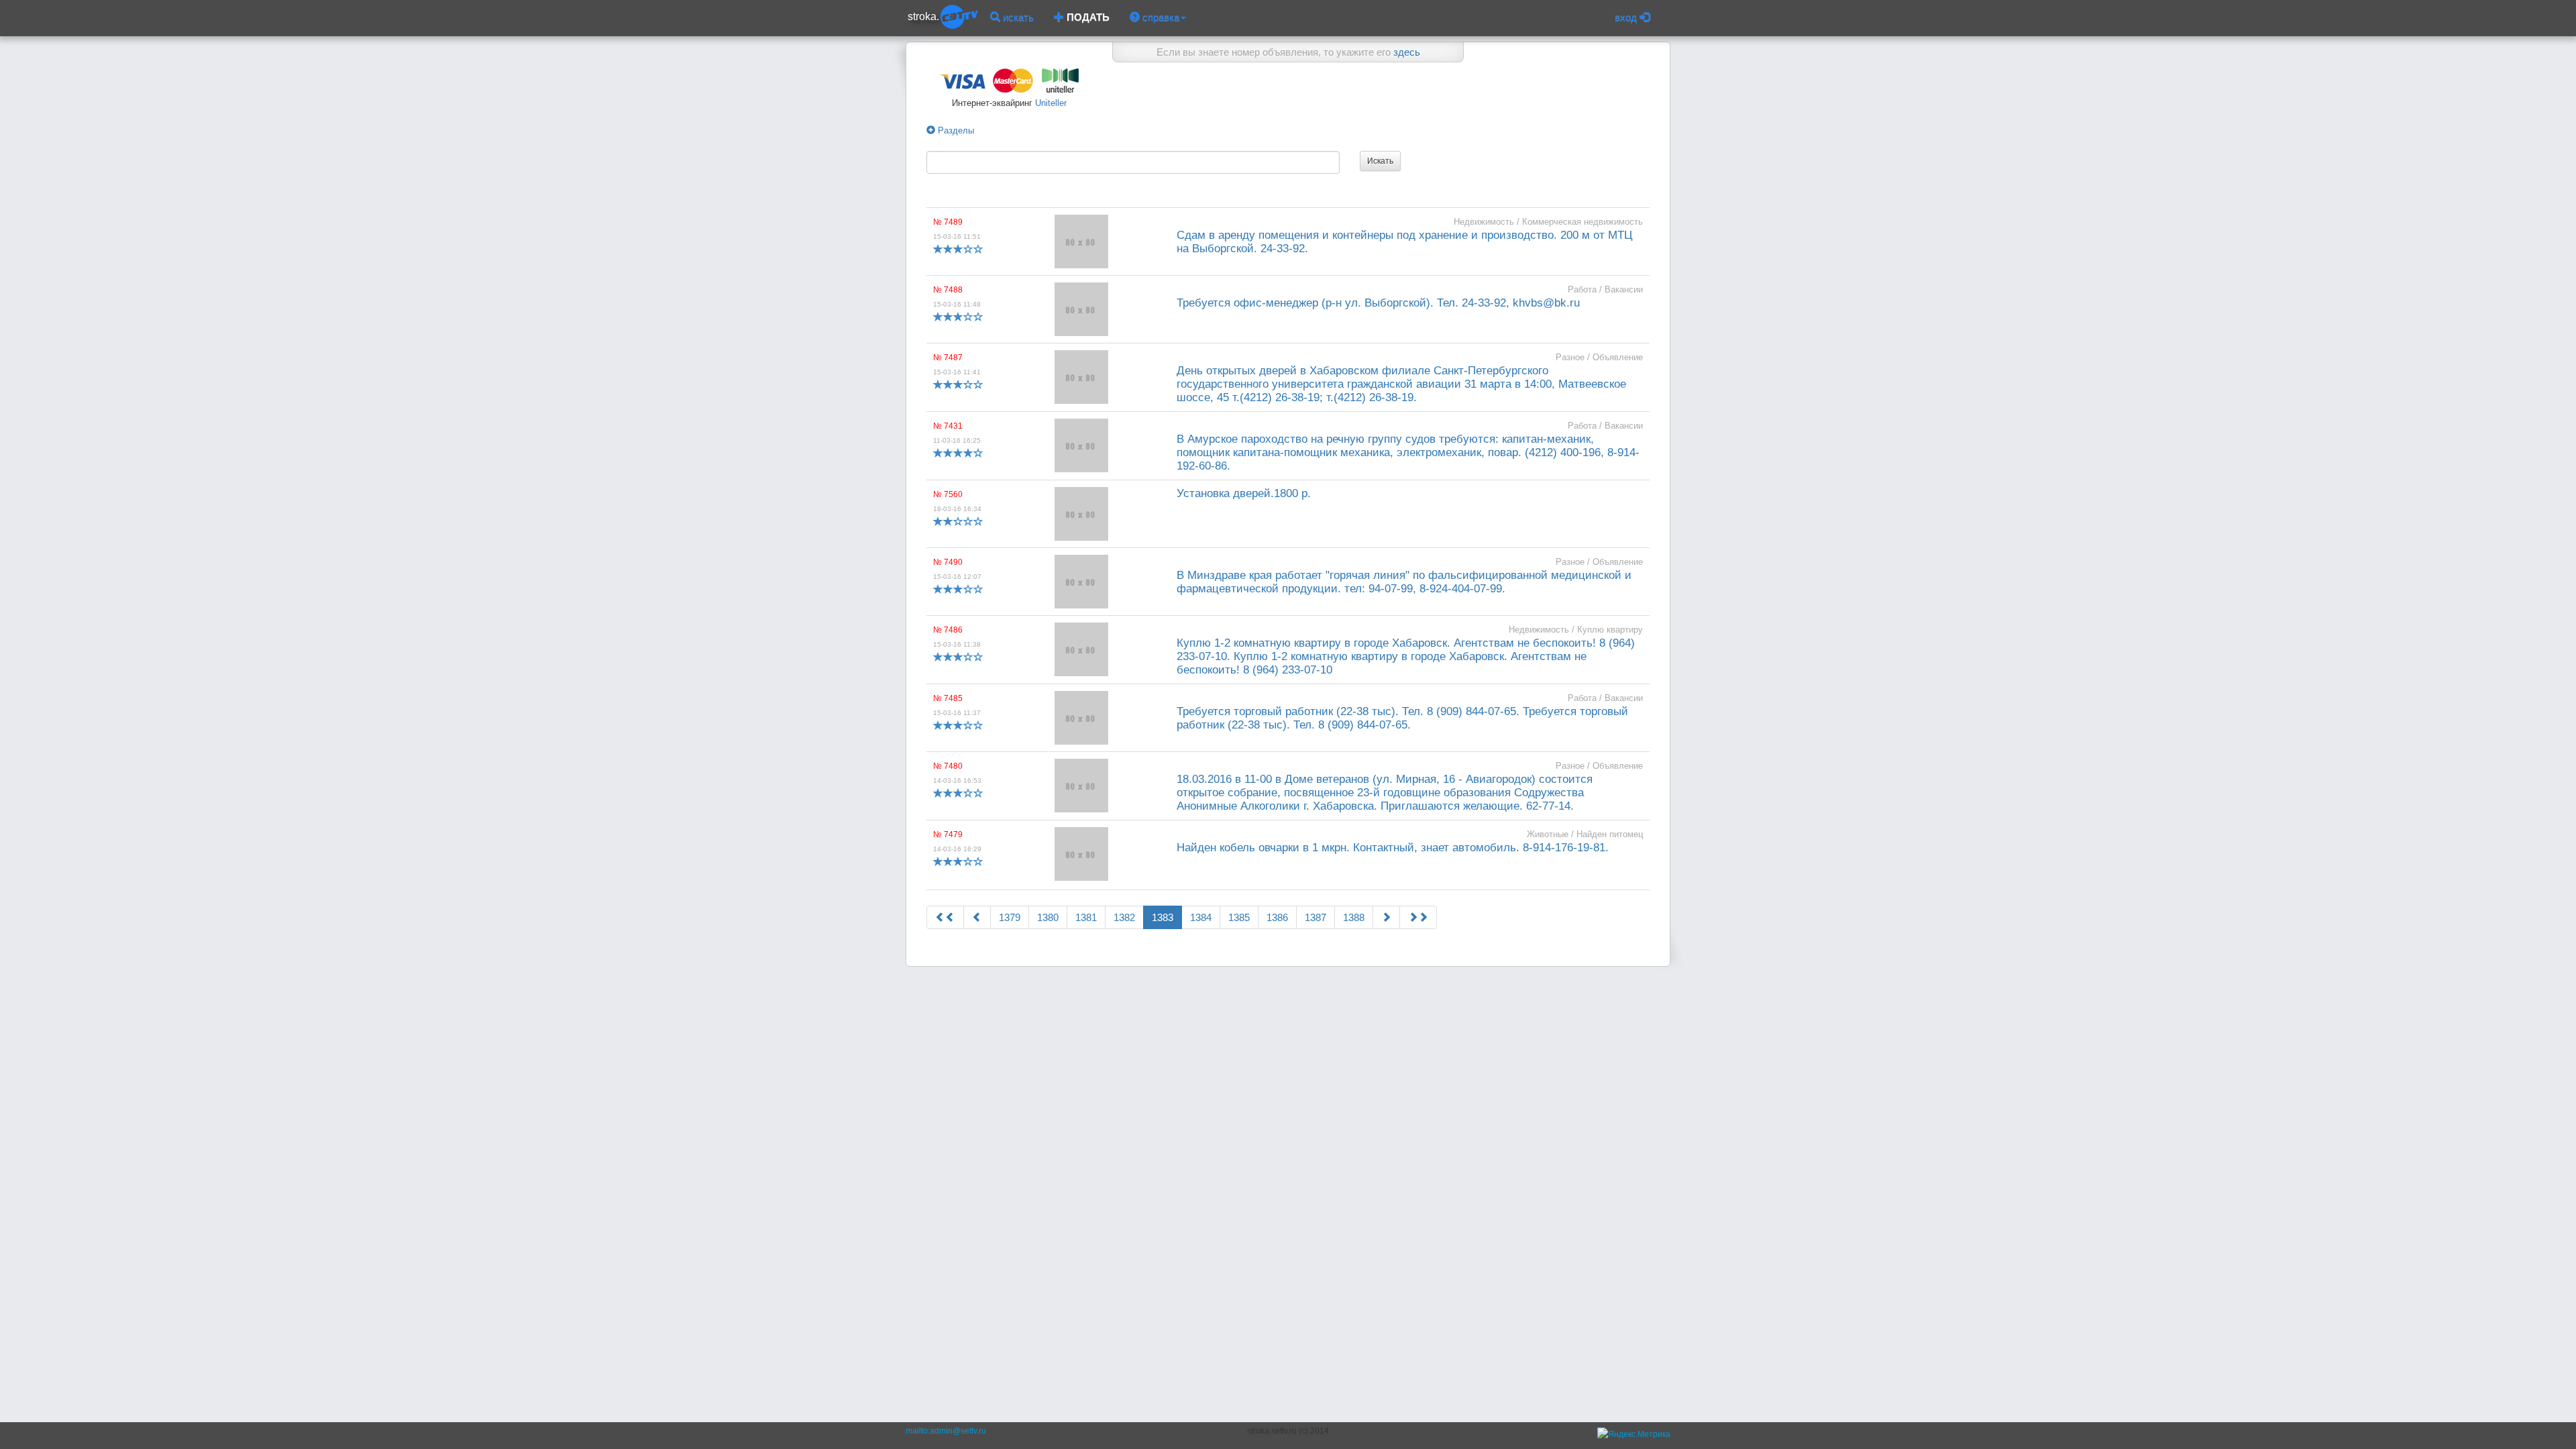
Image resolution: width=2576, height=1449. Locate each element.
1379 (1010, 917)
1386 (1277, 917)
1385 (1239, 917)
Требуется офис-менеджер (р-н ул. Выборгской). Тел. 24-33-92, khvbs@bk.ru (1378, 303)
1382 (1124, 917)
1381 (1086, 917)
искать (1017, 17)
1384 (1201, 917)
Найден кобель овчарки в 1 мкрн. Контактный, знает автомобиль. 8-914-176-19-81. (1393, 848)
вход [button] (1627, 17)
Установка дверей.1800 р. (1244, 493)
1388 (1354, 917)
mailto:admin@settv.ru (946, 1431)
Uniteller (1050, 103)
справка (1160, 17)
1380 (1048, 917)
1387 (1316, 917)
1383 (1163, 917)
